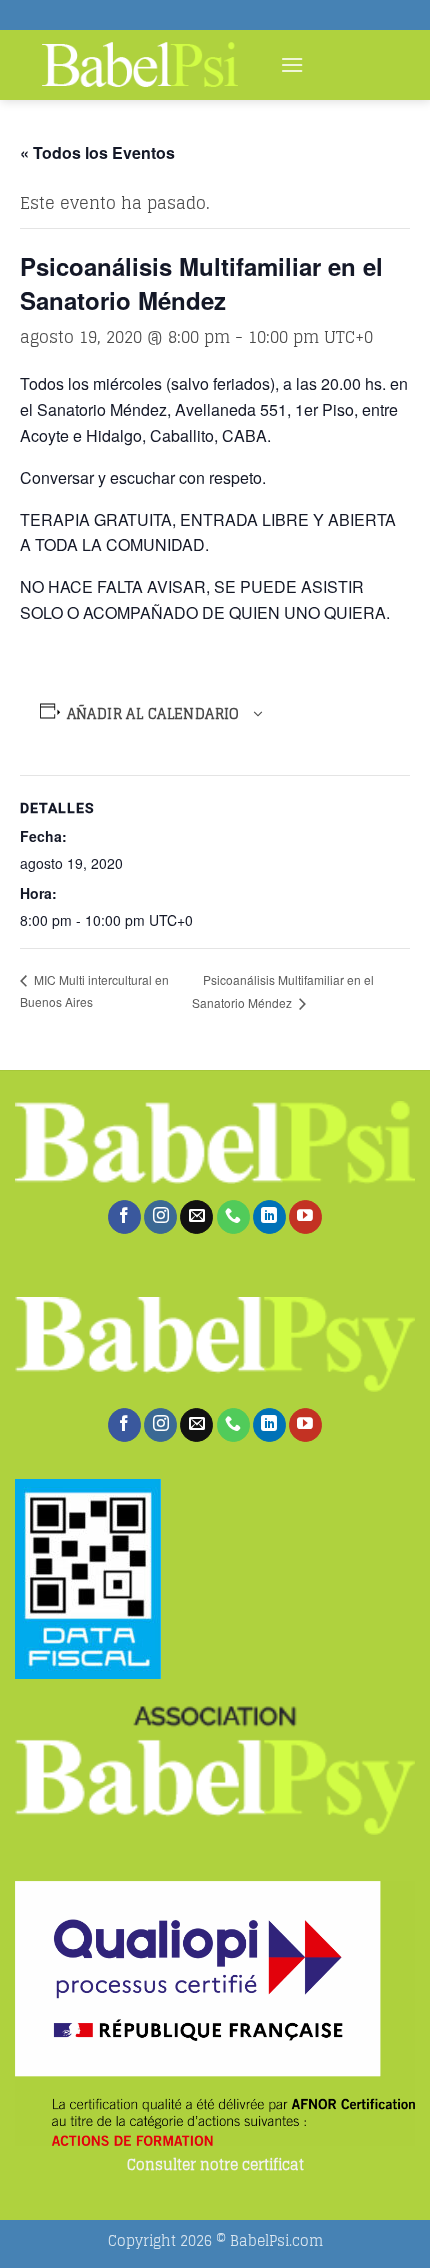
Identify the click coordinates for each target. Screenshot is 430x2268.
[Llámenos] (233, 1217)
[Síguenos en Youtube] (305, 1217)
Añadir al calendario (153, 714)
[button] (292, 64)
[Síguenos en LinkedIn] (269, 1217)
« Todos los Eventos (97, 152)
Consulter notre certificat (215, 2166)
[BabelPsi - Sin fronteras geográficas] (140, 65)
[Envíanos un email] (196, 1217)
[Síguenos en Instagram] (160, 1217)
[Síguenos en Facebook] (124, 1217)
